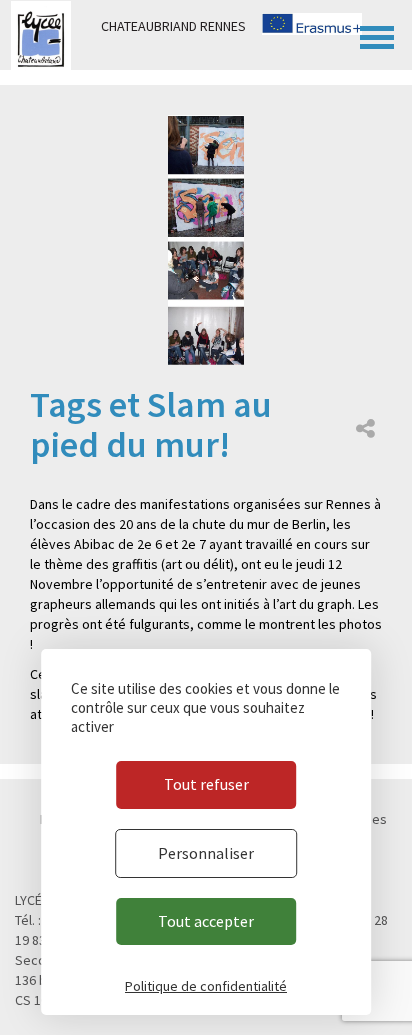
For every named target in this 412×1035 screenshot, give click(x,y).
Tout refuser (206, 784)
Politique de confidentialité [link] (206, 986)
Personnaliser (206, 853)
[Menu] (377, 35)
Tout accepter (206, 921)
